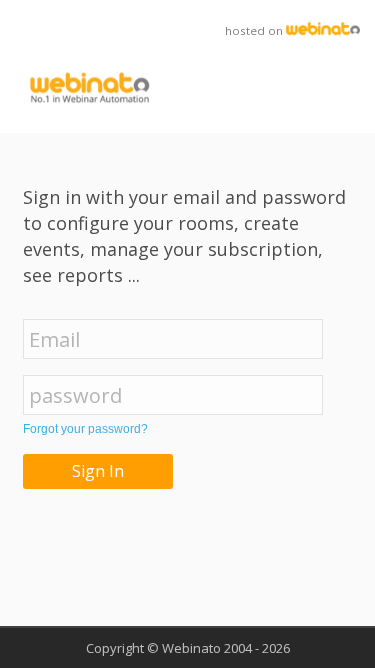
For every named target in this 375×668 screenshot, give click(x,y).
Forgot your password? (85, 429)
